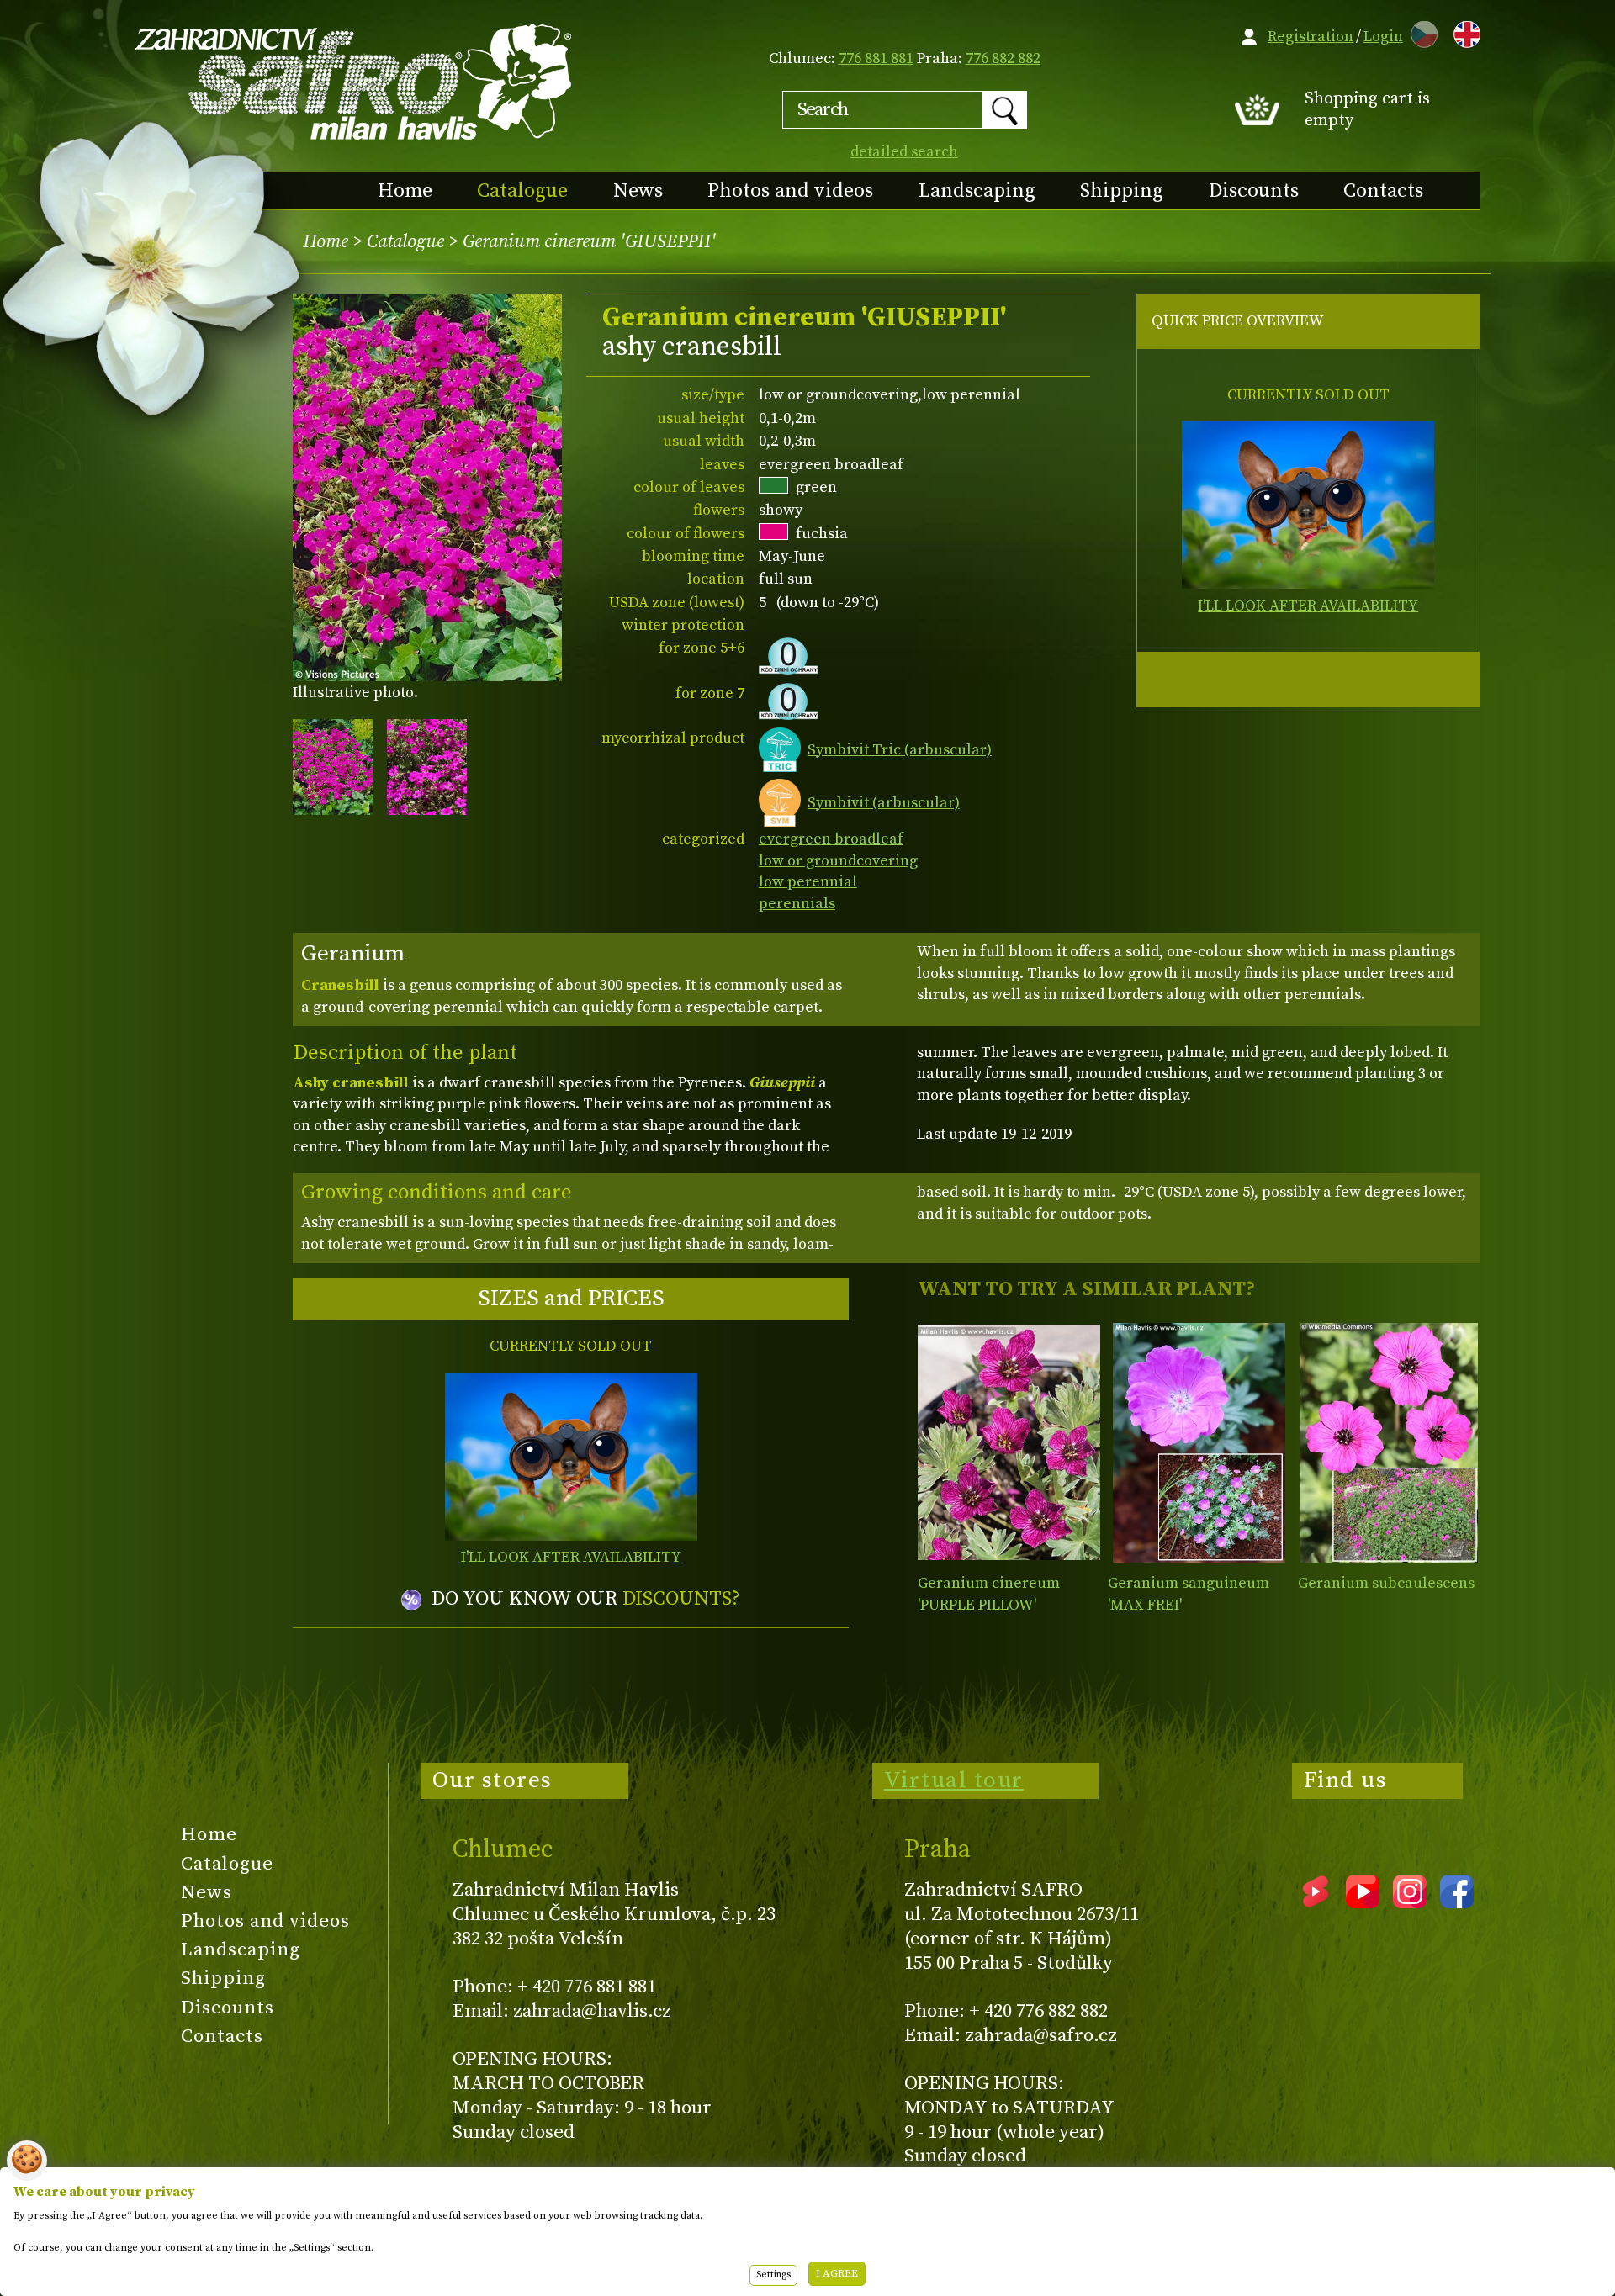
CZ (1420, 32)
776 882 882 (1003, 58)
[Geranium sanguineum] (1199, 1443)
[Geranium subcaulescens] (1389, 1443)
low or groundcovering (838, 861)
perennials (797, 904)
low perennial (808, 882)
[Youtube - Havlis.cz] (1363, 1902)
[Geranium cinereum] (1009, 1443)
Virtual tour (954, 1780)
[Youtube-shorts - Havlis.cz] (1316, 1902)
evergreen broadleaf (831, 839)
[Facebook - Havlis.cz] (1457, 1902)
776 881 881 (876, 58)
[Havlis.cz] (354, 81)
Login (1383, 37)
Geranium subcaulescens (1386, 1583)
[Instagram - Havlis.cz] (1410, 1902)
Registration (1311, 37)
